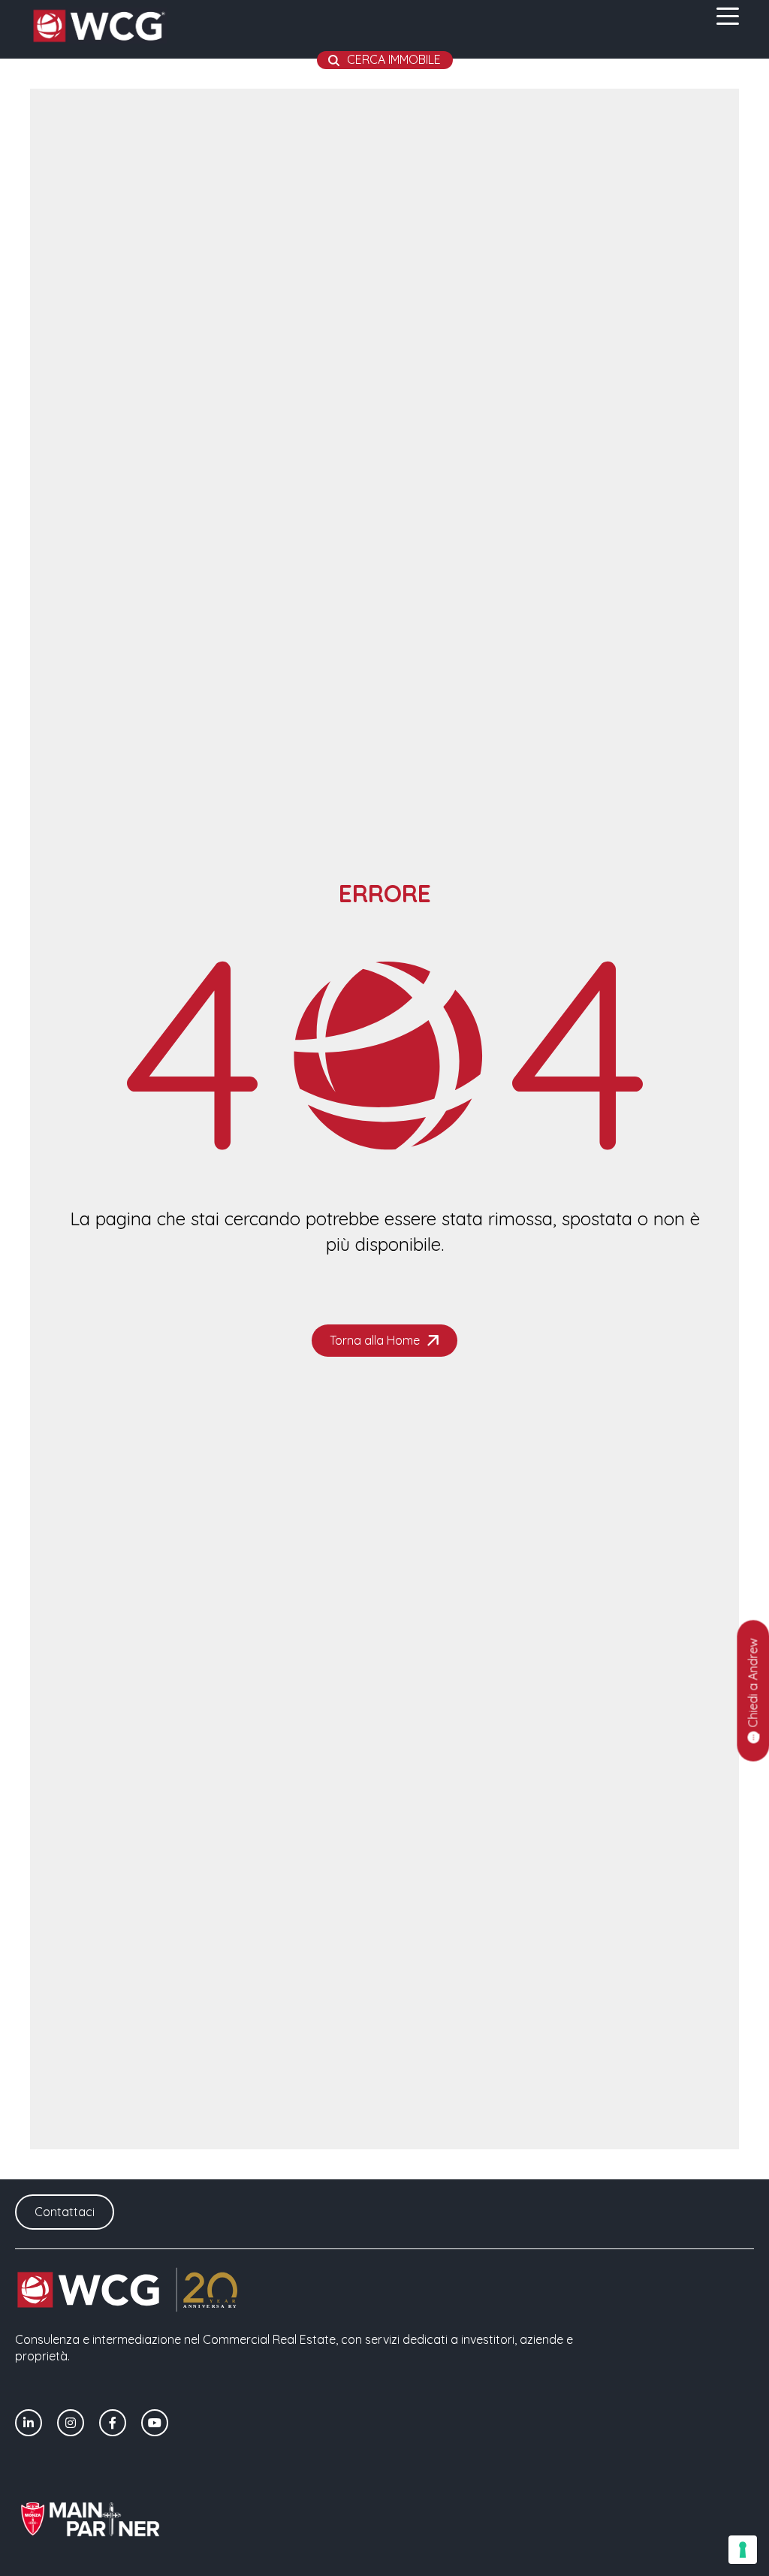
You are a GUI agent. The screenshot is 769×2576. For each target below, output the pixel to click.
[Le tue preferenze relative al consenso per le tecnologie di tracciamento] (743, 2550)
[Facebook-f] (113, 2423)
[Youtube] (155, 2423)
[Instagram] (71, 2423)
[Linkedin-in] (29, 2423)
